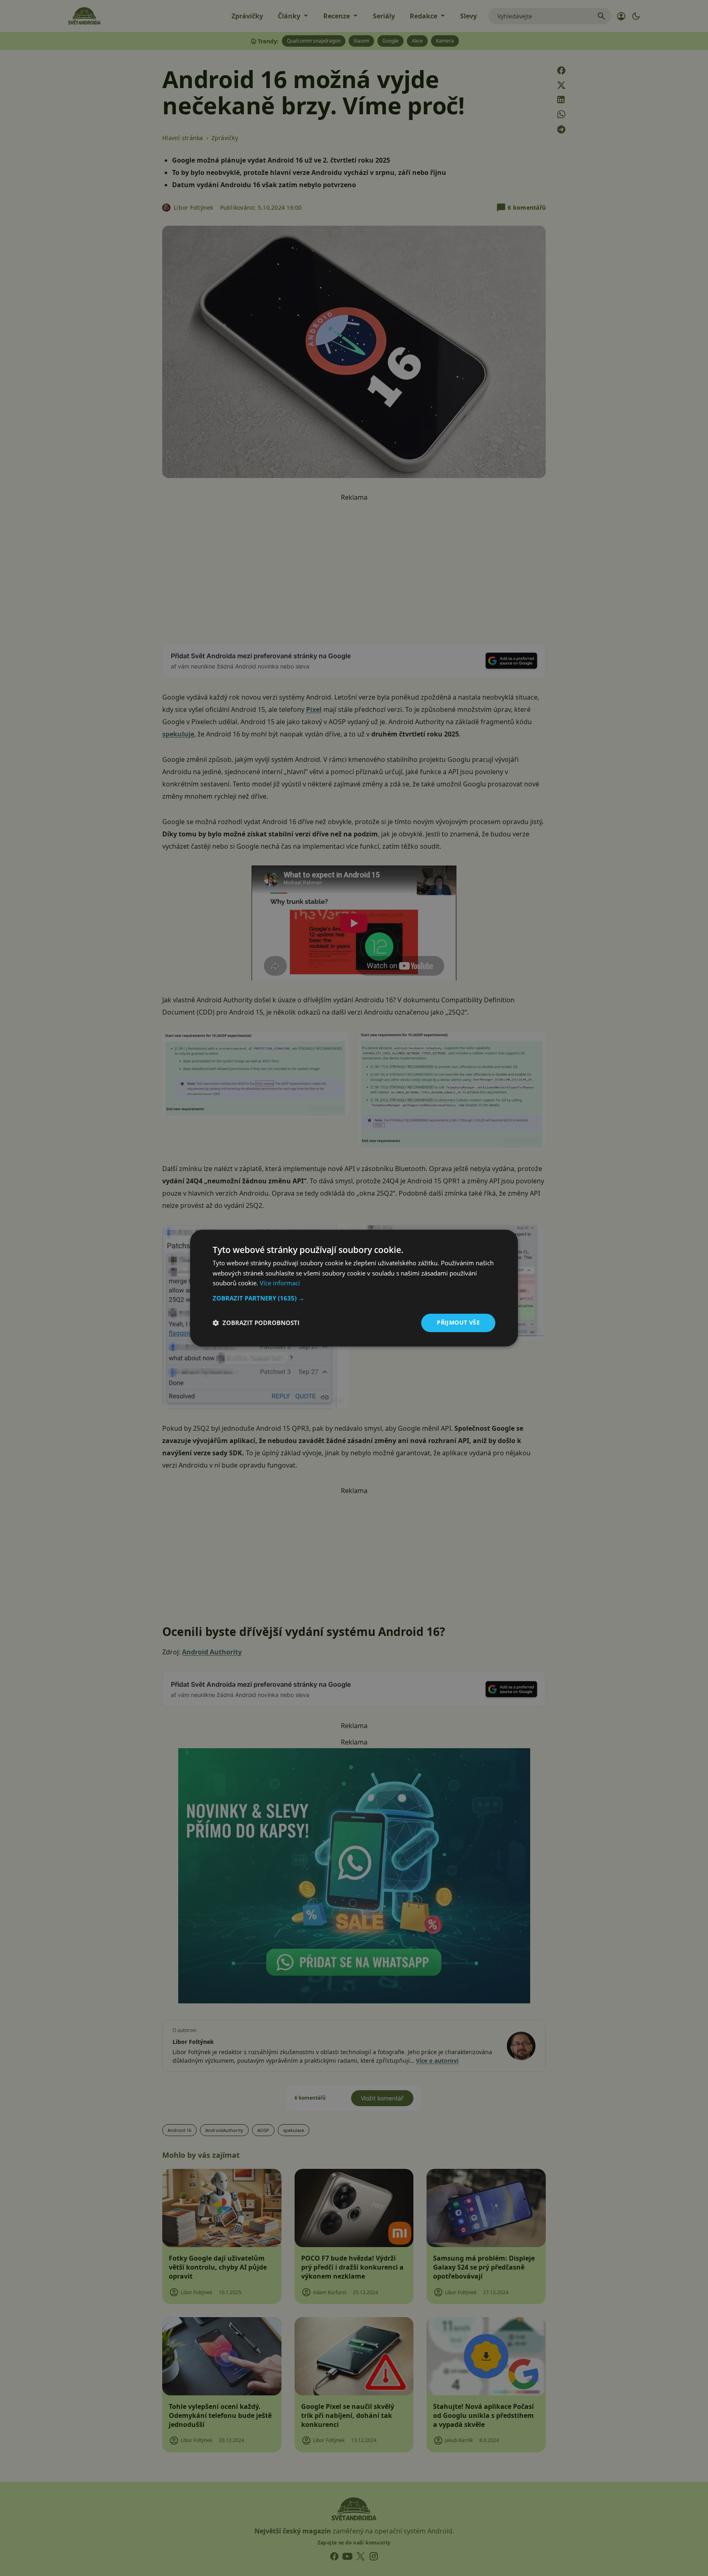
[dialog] (354, 1288)
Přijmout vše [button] (458, 1322)
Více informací (280, 1283)
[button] (354, 1298)
